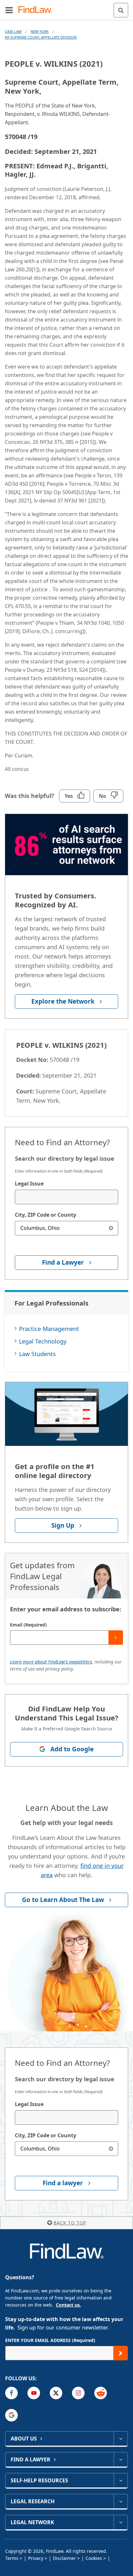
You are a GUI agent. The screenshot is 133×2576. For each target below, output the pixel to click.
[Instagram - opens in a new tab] (78, 2393)
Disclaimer (64, 2558)
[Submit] (116, 1638)
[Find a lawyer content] (121, 2459)
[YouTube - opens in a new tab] (34, 2393)
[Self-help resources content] (121, 2480)
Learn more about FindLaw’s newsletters (51, 1662)
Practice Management (49, 1329)
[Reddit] (101, 2393)
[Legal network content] (121, 2522)
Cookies (94, 2558)
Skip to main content (67, 7)
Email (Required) (28, 1625)
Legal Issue (29, 1184)
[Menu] (9, 10)
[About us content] (121, 2439)
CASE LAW (13, 31)
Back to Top (70, 2223)
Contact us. (68, 2305)
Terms (12, 2558)
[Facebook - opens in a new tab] (11, 2393)
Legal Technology (43, 1341)
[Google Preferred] (11, 2415)
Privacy (36, 2558)
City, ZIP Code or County (46, 1215)
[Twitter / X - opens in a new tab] (56, 2393)
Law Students (37, 1354)
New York (40, 31)
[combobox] (66, 1197)
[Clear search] (111, 1228)
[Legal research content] (121, 2501)
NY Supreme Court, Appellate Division (41, 37)
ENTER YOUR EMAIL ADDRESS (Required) (50, 2340)
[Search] (121, 10)
